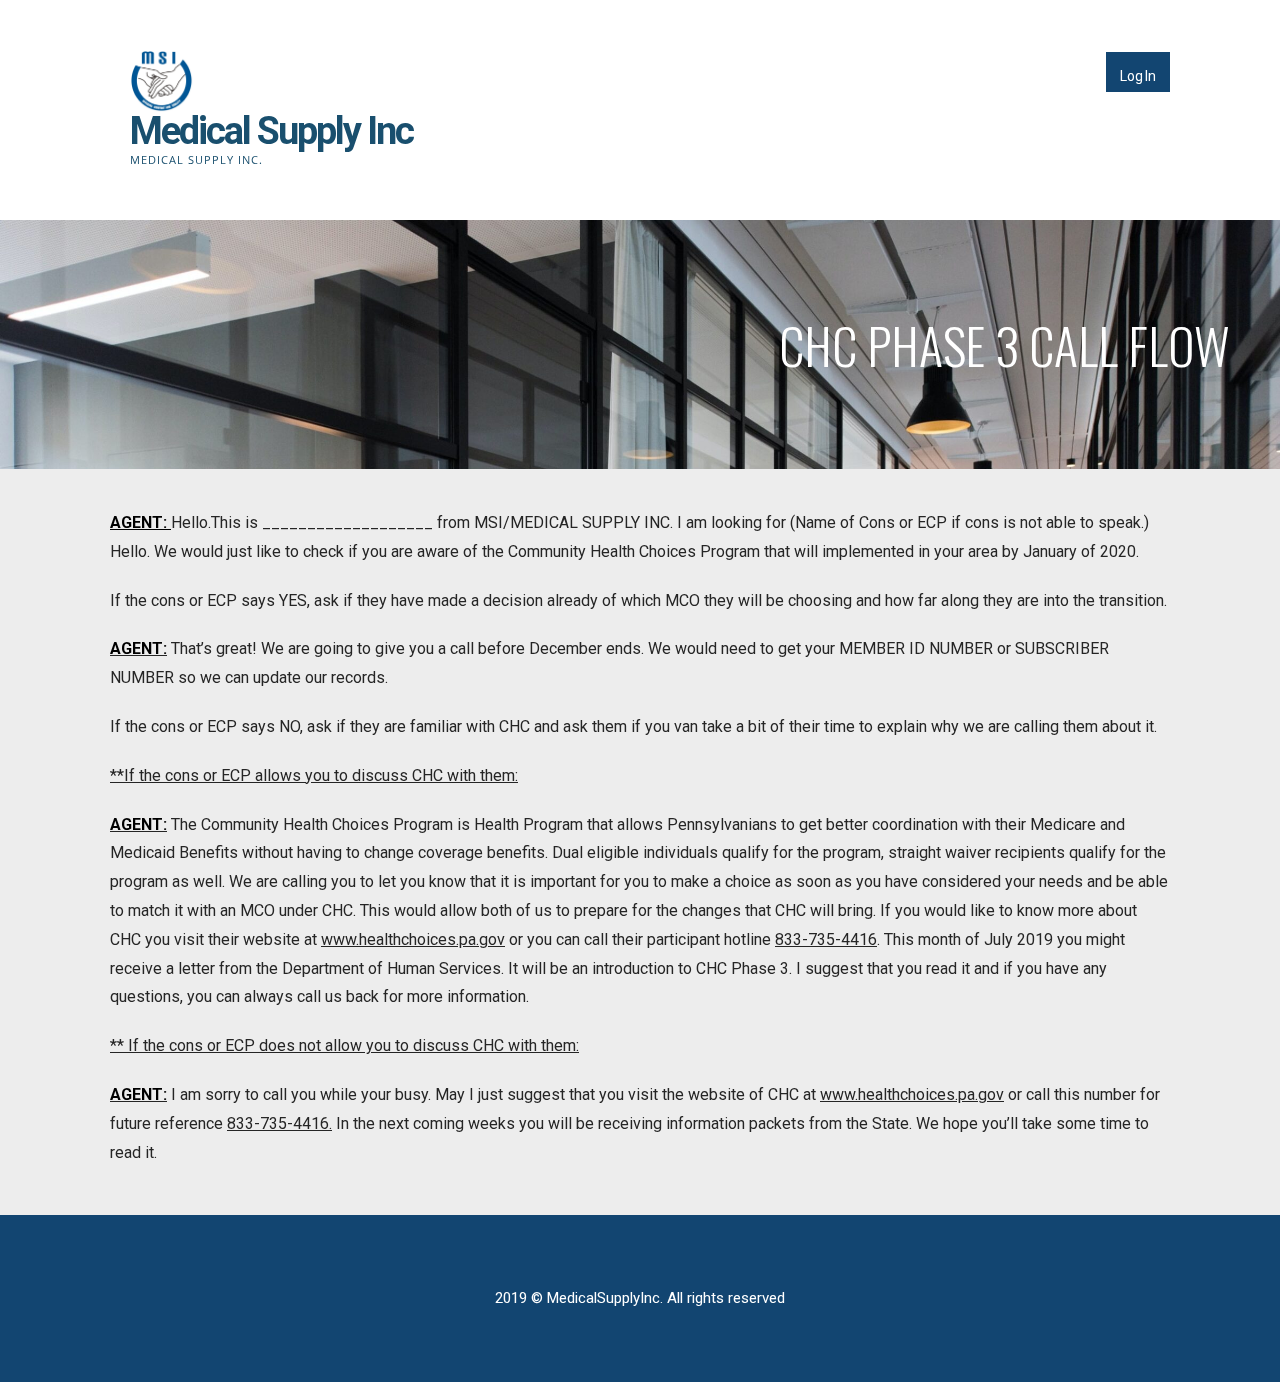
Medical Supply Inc (271, 131)
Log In (1138, 76)
